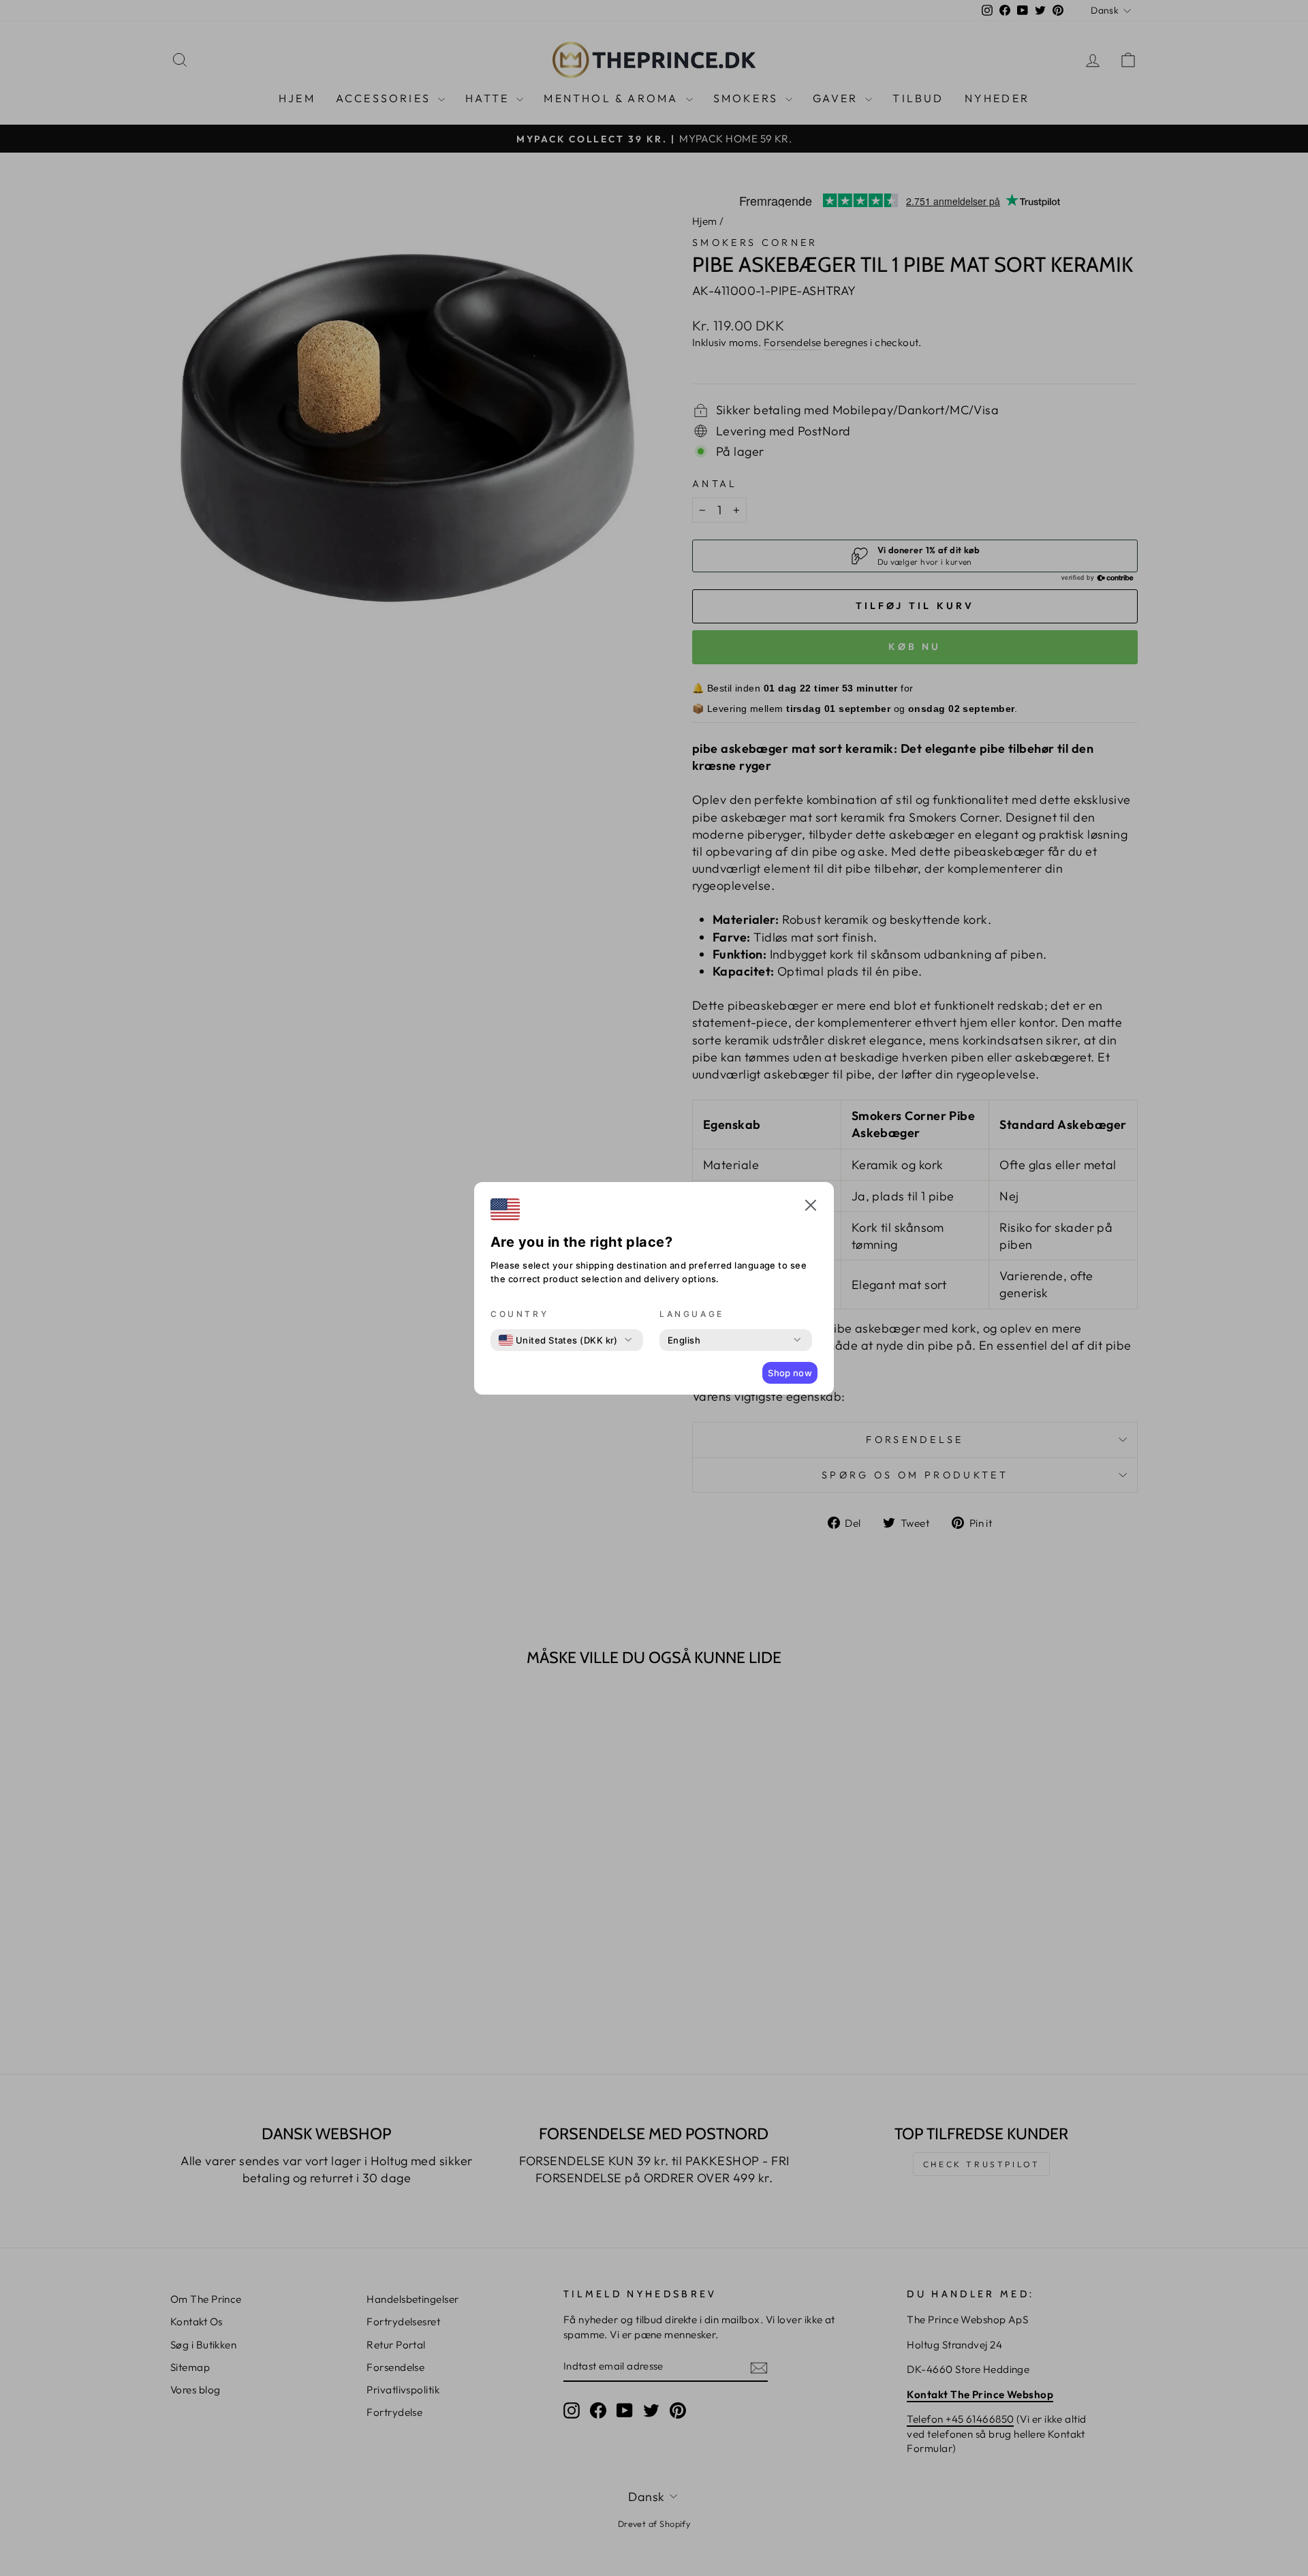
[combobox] (558, 1340)
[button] (811, 1207)
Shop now (790, 1373)
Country (519, 1314)
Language (692, 1314)
